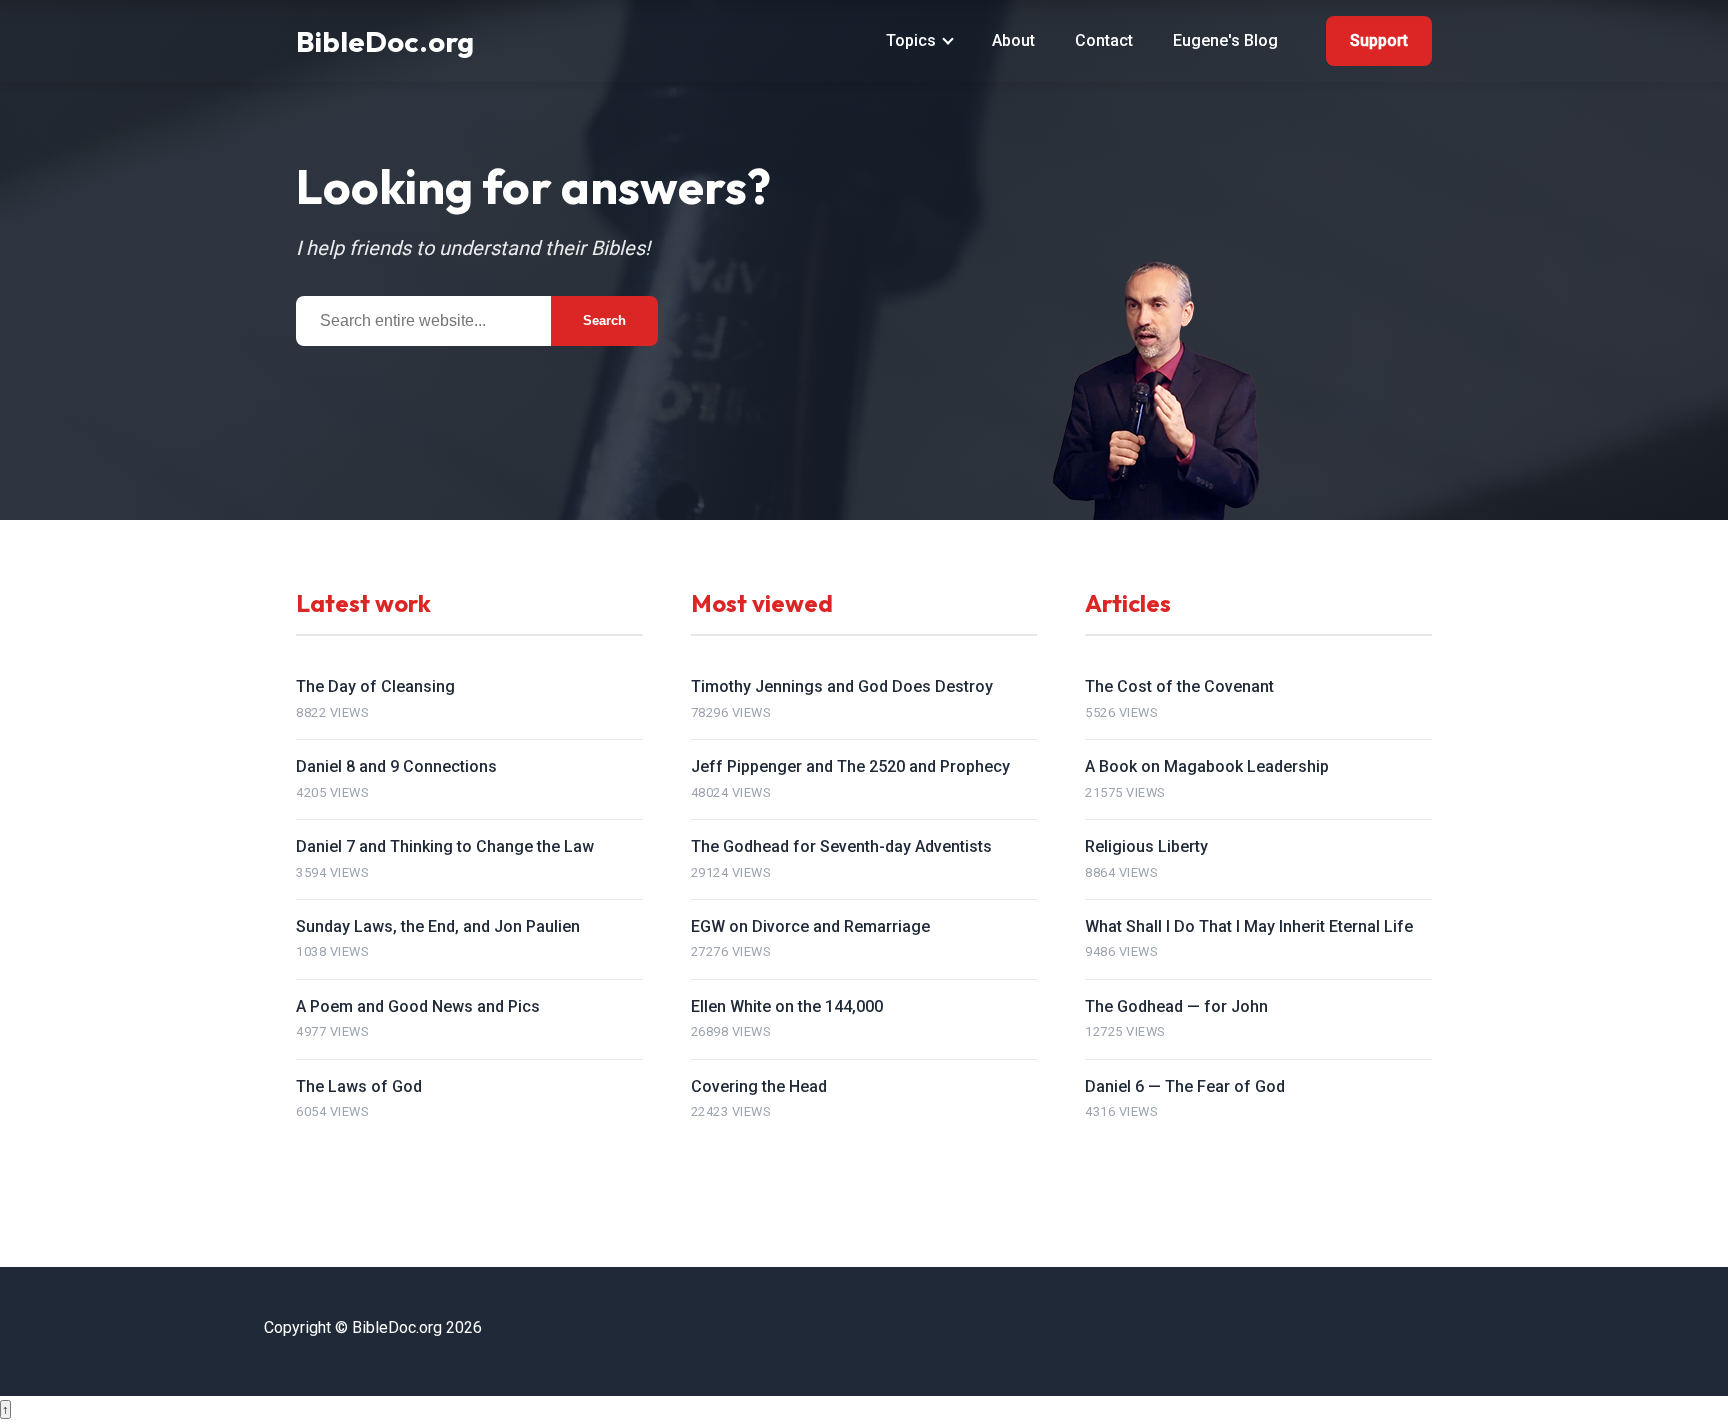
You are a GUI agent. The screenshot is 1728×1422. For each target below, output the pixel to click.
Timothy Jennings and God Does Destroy (842, 686)
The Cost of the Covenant (1179, 686)
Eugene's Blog (1225, 40)
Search (604, 320)
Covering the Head (759, 1086)
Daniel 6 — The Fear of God (1185, 1086)
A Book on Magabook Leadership (1207, 766)
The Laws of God (359, 1086)
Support (1379, 40)
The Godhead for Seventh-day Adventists (841, 846)
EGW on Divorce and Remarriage (810, 926)
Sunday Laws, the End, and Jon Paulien (438, 926)
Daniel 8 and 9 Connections (396, 766)
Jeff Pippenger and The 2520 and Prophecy (850, 766)
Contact (1104, 40)
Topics (911, 40)
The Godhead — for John (1176, 1006)
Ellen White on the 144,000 (787, 1006)
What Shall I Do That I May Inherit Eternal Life (1249, 926)
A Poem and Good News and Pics (418, 1006)
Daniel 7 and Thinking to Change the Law (445, 846)
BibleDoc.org (385, 41)
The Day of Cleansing (375, 686)
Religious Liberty (1146, 846)
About (1013, 40)
